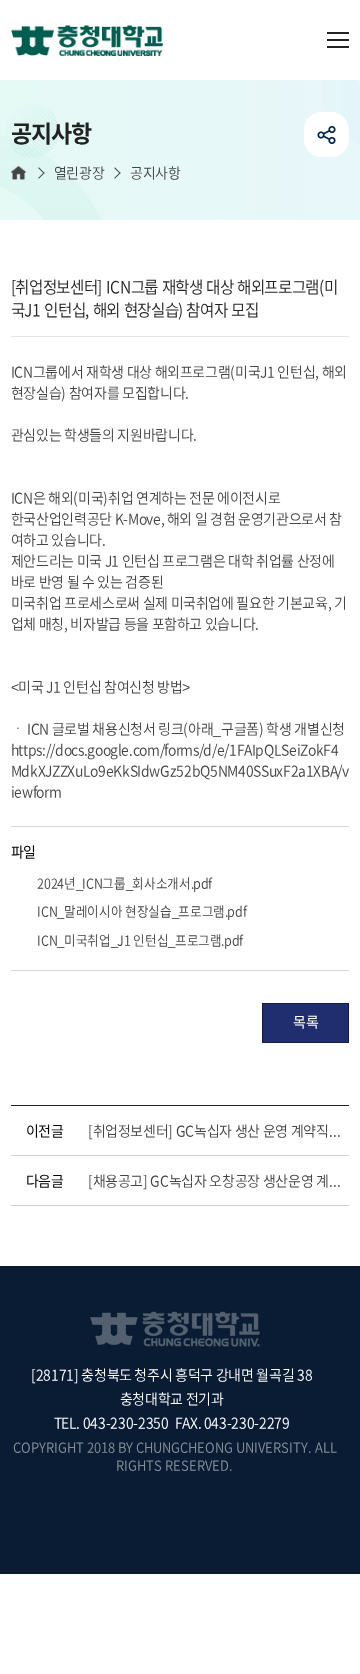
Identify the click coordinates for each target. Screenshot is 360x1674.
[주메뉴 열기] (338, 40)
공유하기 (326, 134)
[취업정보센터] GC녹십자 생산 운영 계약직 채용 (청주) (215, 1130)
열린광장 (79, 172)
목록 (305, 1021)
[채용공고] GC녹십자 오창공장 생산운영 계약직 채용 (215, 1180)
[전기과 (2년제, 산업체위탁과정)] (95, 42)
